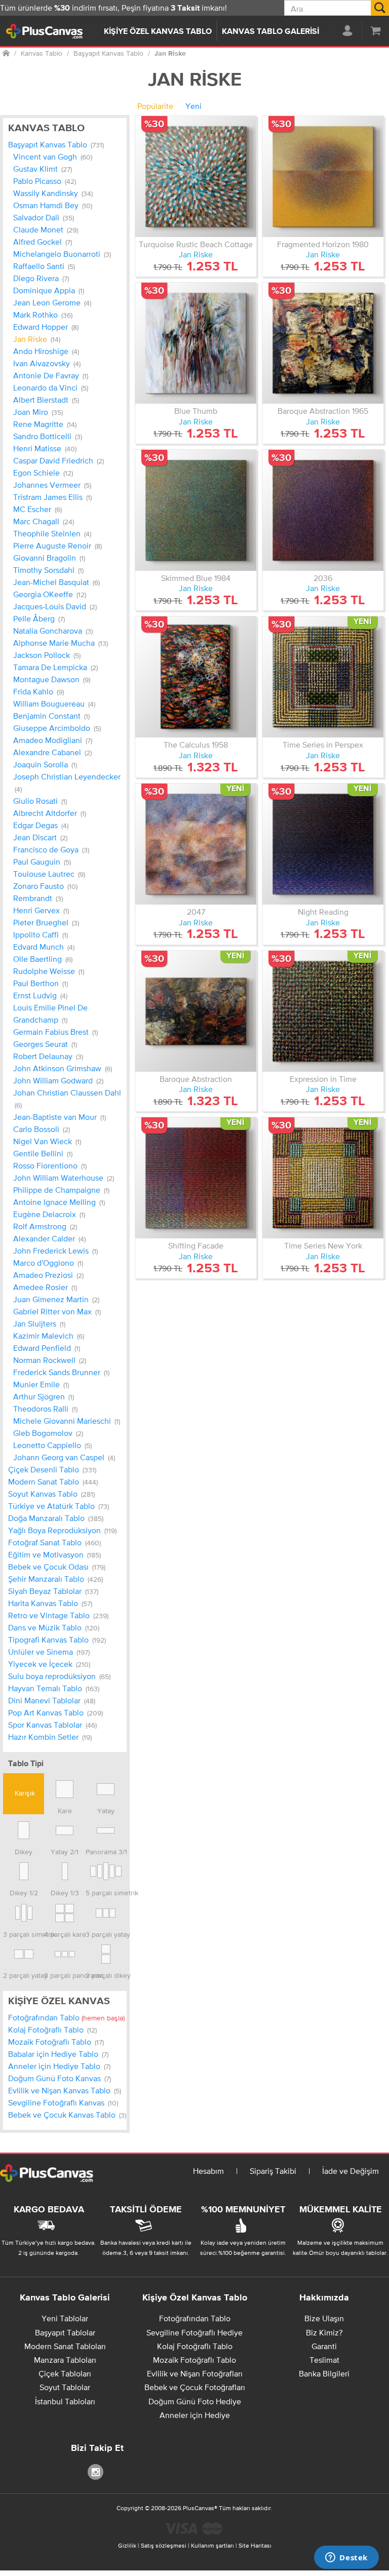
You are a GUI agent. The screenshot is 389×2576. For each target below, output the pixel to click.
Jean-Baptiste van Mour (60, 1117)
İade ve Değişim (351, 2171)
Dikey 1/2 (24, 1892)
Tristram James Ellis (52, 497)
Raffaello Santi (44, 266)
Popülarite (155, 106)
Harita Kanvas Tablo (50, 1603)
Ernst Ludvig (40, 995)
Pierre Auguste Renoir (57, 545)
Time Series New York (323, 1245)
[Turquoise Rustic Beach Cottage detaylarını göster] (196, 177)
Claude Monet (46, 229)
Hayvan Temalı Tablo (54, 1688)
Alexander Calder (49, 1238)
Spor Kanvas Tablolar (52, 1725)
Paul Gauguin (42, 862)
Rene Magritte (45, 424)
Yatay (106, 1810)
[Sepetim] (375, 30)
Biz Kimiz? (324, 2332)
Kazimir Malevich (49, 1336)
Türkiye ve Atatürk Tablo (59, 1506)
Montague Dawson (52, 679)
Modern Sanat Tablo (53, 1481)
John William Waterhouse (64, 1178)
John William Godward (58, 1080)
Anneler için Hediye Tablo (59, 2066)
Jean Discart (40, 837)
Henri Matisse (45, 448)
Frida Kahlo (38, 691)
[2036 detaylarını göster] (323, 510)
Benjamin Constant (51, 716)
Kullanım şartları (212, 2546)
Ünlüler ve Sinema (49, 1652)
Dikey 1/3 (65, 1892)
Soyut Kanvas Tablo (51, 1494)
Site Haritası (255, 2546)
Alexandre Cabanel (52, 752)
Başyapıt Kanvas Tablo (56, 144)
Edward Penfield (47, 1348)
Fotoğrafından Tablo (66, 2017)
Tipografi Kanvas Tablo (57, 1640)
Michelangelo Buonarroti (62, 254)
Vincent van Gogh (53, 157)
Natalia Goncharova (53, 631)
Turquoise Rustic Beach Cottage (196, 244)
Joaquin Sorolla (45, 764)
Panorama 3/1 (106, 1851)
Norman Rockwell (50, 1360)
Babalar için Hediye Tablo (58, 2054)
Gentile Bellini (43, 1153)
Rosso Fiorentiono (50, 1165)
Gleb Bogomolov (48, 1433)
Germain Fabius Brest (55, 1032)
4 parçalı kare (65, 1934)
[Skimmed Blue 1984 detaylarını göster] (196, 510)
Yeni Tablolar (65, 2318)
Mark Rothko (43, 315)
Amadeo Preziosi (48, 1275)
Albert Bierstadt (46, 400)
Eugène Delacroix (49, 1214)
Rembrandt (38, 898)
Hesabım (208, 2171)
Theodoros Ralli (45, 1409)
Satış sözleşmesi (164, 2546)
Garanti (324, 2346)
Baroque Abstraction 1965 (323, 411)
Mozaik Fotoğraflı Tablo (56, 2042)
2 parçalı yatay (24, 1975)
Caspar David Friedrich (59, 460)
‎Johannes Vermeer (52, 485)
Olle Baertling (43, 959)
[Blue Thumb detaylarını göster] (196, 343)
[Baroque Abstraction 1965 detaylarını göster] (323, 343)
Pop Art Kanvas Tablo (55, 1712)
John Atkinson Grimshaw (63, 1068)
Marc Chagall (44, 521)
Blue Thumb (196, 411)
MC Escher (37, 509)
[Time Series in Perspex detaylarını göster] (323, 677)
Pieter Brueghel (46, 922)
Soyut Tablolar (65, 2387)
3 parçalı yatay (106, 1934)
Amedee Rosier (45, 1287)
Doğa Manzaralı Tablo (56, 1518)
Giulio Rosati (40, 801)
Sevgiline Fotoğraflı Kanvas (63, 2102)
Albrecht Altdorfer (50, 813)
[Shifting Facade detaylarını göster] (196, 1178)
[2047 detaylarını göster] (196, 844)
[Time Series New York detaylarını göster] (323, 1178)
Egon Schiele (43, 473)
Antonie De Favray (51, 375)
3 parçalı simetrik (24, 1934)
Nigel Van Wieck (47, 1141)
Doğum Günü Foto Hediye (195, 2401)
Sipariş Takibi (273, 2171)
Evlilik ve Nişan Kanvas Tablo (65, 2090)
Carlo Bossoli (42, 1129)
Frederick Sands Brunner (61, 1372)
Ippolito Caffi (41, 934)
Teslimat (324, 2360)
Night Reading (323, 912)
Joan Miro (38, 412)
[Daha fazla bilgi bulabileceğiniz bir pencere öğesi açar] (346, 2558)
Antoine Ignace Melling (59, 1202)
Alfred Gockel (43, 242)
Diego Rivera (41, 278)
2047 (196, 912)
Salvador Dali (44, 217)
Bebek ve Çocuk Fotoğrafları (195, 2387)
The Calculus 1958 (196, 745)
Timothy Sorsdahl (48, 570)
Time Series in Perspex (323, 745)
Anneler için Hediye (195, 2415)
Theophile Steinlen (52, 533)
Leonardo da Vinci (51, 387)
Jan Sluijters (39, 1323)
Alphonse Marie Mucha (61, 643)
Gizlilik (127, 2546)
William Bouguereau (54, 704)
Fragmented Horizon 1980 (323, 244)
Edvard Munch (44, 947)
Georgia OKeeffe (50, 594)
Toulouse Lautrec (49, 874)
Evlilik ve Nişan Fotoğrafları (195, 2373)
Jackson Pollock (47, 655)
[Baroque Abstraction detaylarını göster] (196, 1011)
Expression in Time (323, 1079)
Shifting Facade (196, 1245)
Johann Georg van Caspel (64, 1457)
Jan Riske (37, 339)
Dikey (24, 1851)
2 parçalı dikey (106, 1975)
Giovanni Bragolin (49, 558)
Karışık (24, 1793)
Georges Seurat (45, 1044)
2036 (323, 578)
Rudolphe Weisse (49, 971)
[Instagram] (97, 2471)
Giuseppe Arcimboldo (57, 728)
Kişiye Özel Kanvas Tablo (158, 32)
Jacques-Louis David (55, 606)
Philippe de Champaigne (61, 1190)
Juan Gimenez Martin (56, 1299)
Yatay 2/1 (65, 1851)
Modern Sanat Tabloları (65, 2346)
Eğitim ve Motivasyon (54, 1554)
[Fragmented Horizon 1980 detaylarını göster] (323, 177)
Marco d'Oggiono (48, 1263)
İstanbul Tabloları (65, 2401)
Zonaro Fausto (45, 886)
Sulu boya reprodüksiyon (59, 1676)
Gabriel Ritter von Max (57, 1311)
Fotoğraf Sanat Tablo (54, 1542)
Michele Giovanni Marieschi (67, 1421)
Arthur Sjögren (44, 1396)
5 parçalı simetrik (106, 1892)
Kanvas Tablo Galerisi (270, 32)
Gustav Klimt (43, 169)
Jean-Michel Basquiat (56, 582)
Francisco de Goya (51, 849)
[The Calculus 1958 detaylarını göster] (196, 677)
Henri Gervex (41, 910)
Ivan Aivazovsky (47, 363)
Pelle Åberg (39, 618)
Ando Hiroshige (46, 351)
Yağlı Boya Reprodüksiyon (62, 1530)
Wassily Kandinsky (53, 193)
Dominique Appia (49, 290)
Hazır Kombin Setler (50, 1737)
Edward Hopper (46, 327)
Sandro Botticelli (48, 436)
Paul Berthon (41, 983)
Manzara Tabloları (65, 2360)
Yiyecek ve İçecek (49, 1664)
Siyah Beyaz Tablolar (53, 1591)
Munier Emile (41, 1384)
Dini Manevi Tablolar (52, 1700)
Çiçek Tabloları (65, 2373)
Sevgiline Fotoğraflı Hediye (194, 2332)
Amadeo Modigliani (53, 740)
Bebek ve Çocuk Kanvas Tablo (67, 2115)
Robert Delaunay (48, 1056)
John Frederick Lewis (55, 1251)
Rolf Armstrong (45, 1226)
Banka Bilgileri (324, 2373)
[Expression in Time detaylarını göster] (323, 1011)
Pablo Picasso (45, 181)
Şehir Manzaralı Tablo (55, 1579)
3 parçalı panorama (65, 1975)
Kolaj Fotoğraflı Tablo (52, 2029)
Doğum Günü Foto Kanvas (60, 2078)
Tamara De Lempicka (55, 667)
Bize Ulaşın (324, 2318)
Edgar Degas (41, 825)
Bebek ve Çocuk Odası (57, 1567)
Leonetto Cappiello (52, 1445)
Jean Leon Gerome (52, 302)
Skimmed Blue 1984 (196, 578)
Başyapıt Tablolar (65, 2332)
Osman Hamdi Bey (53, 205)
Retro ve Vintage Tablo (58, 1615)
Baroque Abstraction (196, 1079)
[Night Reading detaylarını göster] (323, 844)
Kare (65, 1810)
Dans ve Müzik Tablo (54, 1627)
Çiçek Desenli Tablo (52, 1469)
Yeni (193, 106)
